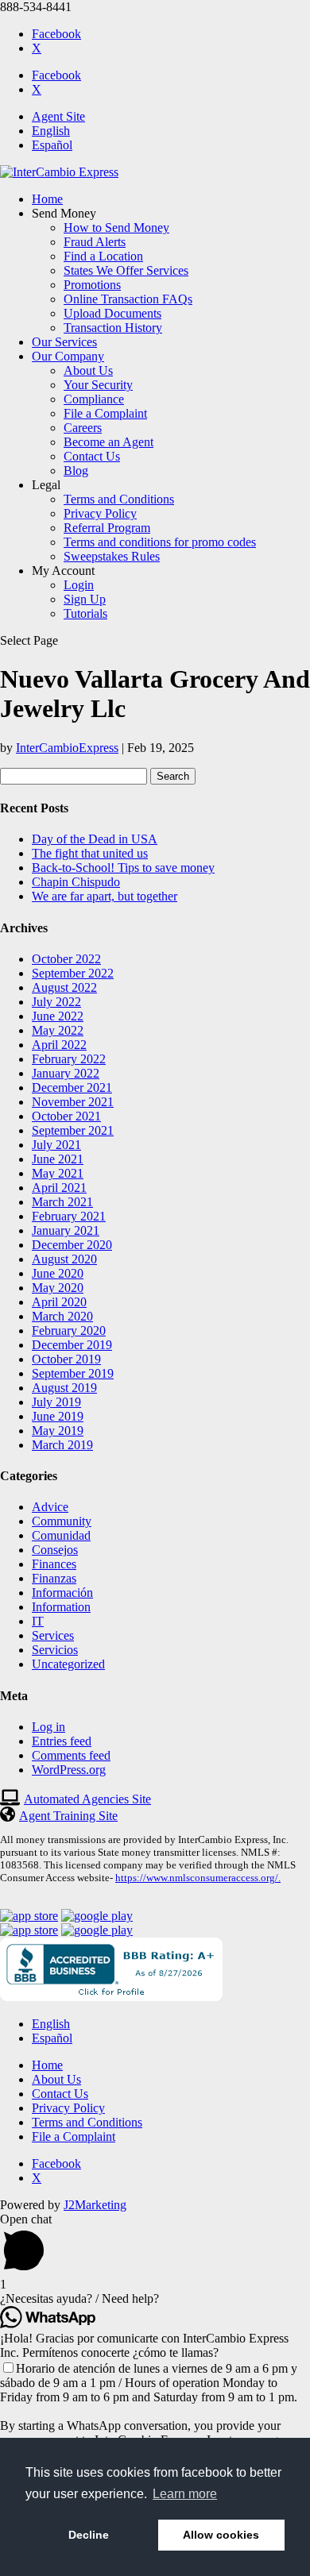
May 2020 (58, 1288)
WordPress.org (69, 1770)
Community (62, 1521)
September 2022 (73, 973)
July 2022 (56, 1002)
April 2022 (59, 1045)
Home (47, 199)
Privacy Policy (100, 513)
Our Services (64, 342)
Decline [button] (89, 2535)
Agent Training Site (68, 1816)
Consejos (55, 1550)
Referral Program (107, 528)
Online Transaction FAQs (128, 299)
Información (62, 1593)
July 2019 (56, 1402)
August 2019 (64, 1388)
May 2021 (58, 1173)
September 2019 (73, 1373)
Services (53, 1635)
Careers (83, 428)
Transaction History (113, 328)
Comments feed (71, 1755)
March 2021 (62, 1202)
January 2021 (66, 1230)
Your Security (98, 385)
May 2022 (58, 1030)
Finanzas (54, 1578)
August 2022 (64, 987)
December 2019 (72, 1345)
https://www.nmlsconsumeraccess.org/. (198, 1878)
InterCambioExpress (67, 748)
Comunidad (61, 1535)
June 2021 (58, 1159)
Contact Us (92, 456)
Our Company (68, 356)
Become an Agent (108, 442)
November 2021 (73, 1102)
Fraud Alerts (95, 242)
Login (79, 585)
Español (52, 145)
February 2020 (69, 1330)
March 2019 (62, 1445)
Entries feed (62, 1741)
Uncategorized (68, 1664)
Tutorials (85, 613)
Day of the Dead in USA (95, 839)
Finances (54, 1564)
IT (38, 1621)
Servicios (55, 1650)
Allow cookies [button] (221, 2535)
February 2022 (69, 1059)
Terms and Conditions (119, 499)
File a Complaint (105, 413)
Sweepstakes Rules (112, 556)
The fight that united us (90, 853)
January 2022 (66, 1073)
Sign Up (85, 599)
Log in (48, 1727)
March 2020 (62, 1316)
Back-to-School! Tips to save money (123, 868)
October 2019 (66, 1359)
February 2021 (69, 1216)
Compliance (94, 399)
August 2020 (64, 1259)
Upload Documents (112, 313)
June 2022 (58, 1016)
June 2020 (58, 1273)
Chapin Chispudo (76, 882)
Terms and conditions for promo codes (160, 542)
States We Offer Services (126, 270)
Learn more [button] (185, 2494)
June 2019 (58, 1416)
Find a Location (103, 256)
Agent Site (58, 116)
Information (61, 1607)
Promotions (92, 285)
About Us (88, 370)
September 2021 (73, 1130)
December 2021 (72, 1087)
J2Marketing (95, 2205)
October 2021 (66, 1116)
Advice (50, 1507)
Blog (76, 470)
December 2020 (72, 1245)
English (51, 131)
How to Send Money (116, 228)
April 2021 (59, 1188)
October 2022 (66, 959)
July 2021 (56, 1145)
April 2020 (59, 1302)
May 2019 (58, 1431)
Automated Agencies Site (87, 1799)
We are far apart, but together (105, 896)
